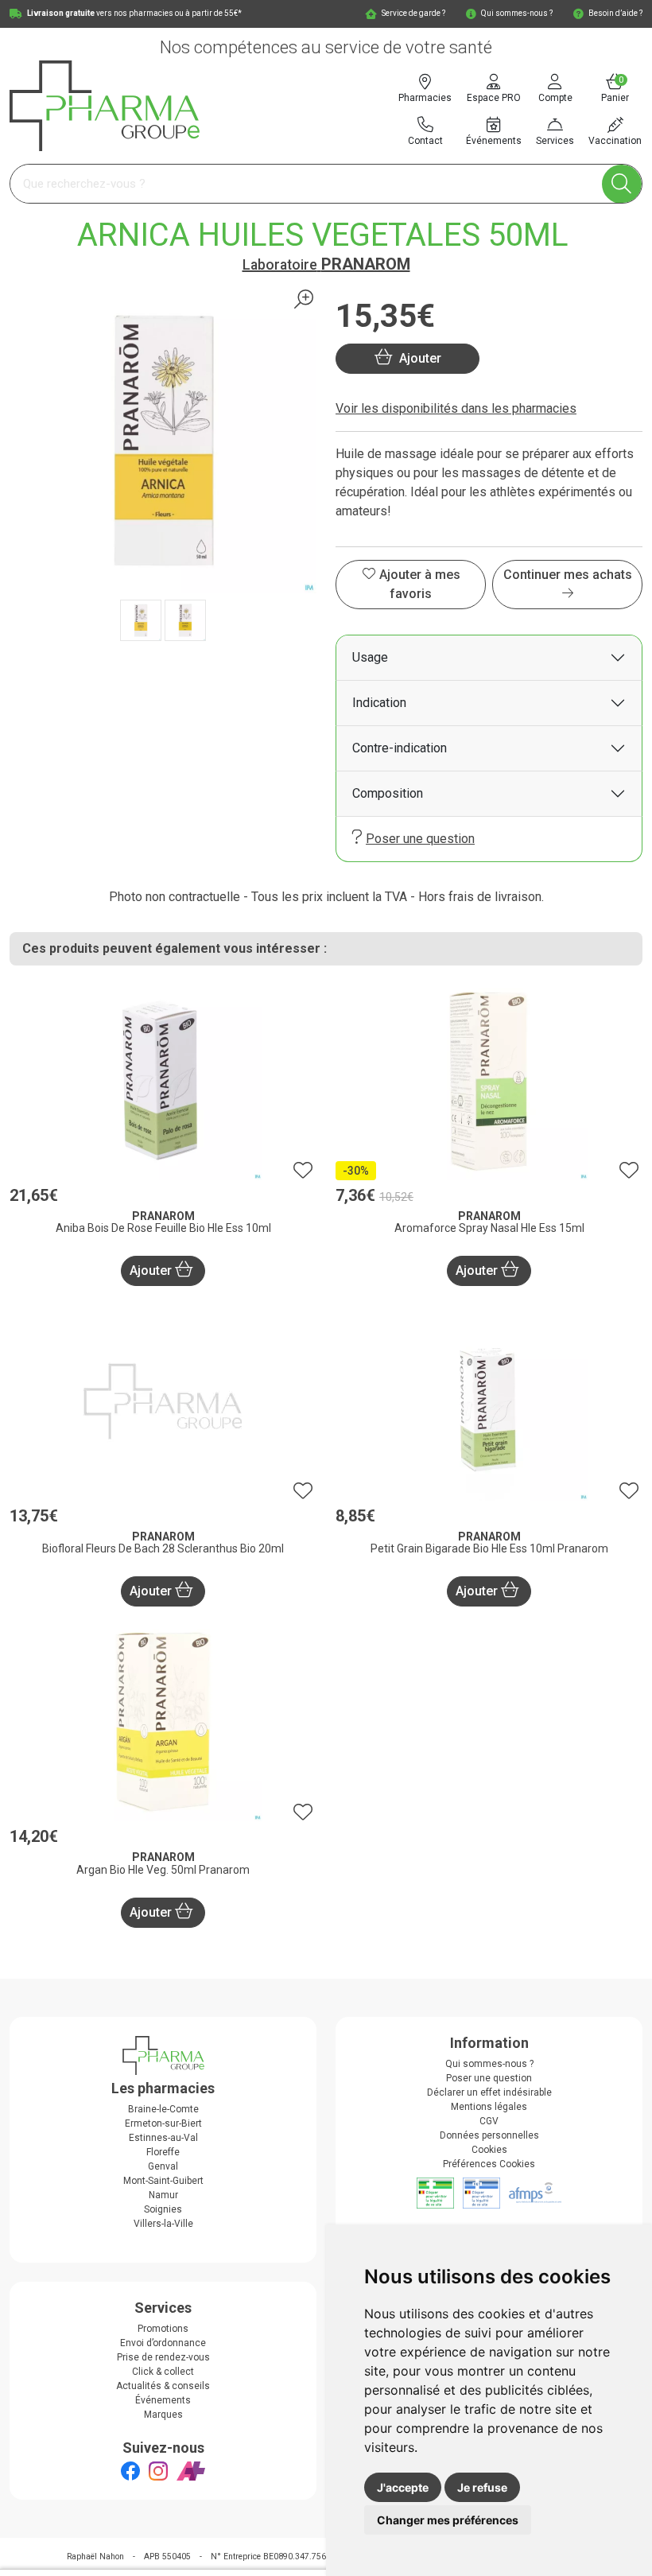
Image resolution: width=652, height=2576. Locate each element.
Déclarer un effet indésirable (489, 2092)
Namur (163, 2195)
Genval (163, 2166)
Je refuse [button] (482, 2487)
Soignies (163, 2209)
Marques (163, 2415)
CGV (489, 2121)
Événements (163, 2400)
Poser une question (420, 839)
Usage (370, 657)
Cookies (489, 2150)
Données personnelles (489, 2135)
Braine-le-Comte (163, 2109)
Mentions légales (489, 2107)
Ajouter (152, 1271)
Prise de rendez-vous (163, 2357)
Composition (388, 793)
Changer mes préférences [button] (448, 2520)
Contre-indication (400, 748)
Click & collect (163, 2372)
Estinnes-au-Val (163, 2138)
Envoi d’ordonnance (163, 2343)
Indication (379, 703)
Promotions (163, 2329)
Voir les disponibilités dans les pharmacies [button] (456, 408)
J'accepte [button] (403, 2487)
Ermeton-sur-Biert (163, 2123)
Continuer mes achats (568, 575)
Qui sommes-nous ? (489, 2064)
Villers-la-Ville (163, 2224)
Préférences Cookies (489, 2164)
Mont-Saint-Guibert (163, 2181)
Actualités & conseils (163, 2386)
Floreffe (163, 2152)
